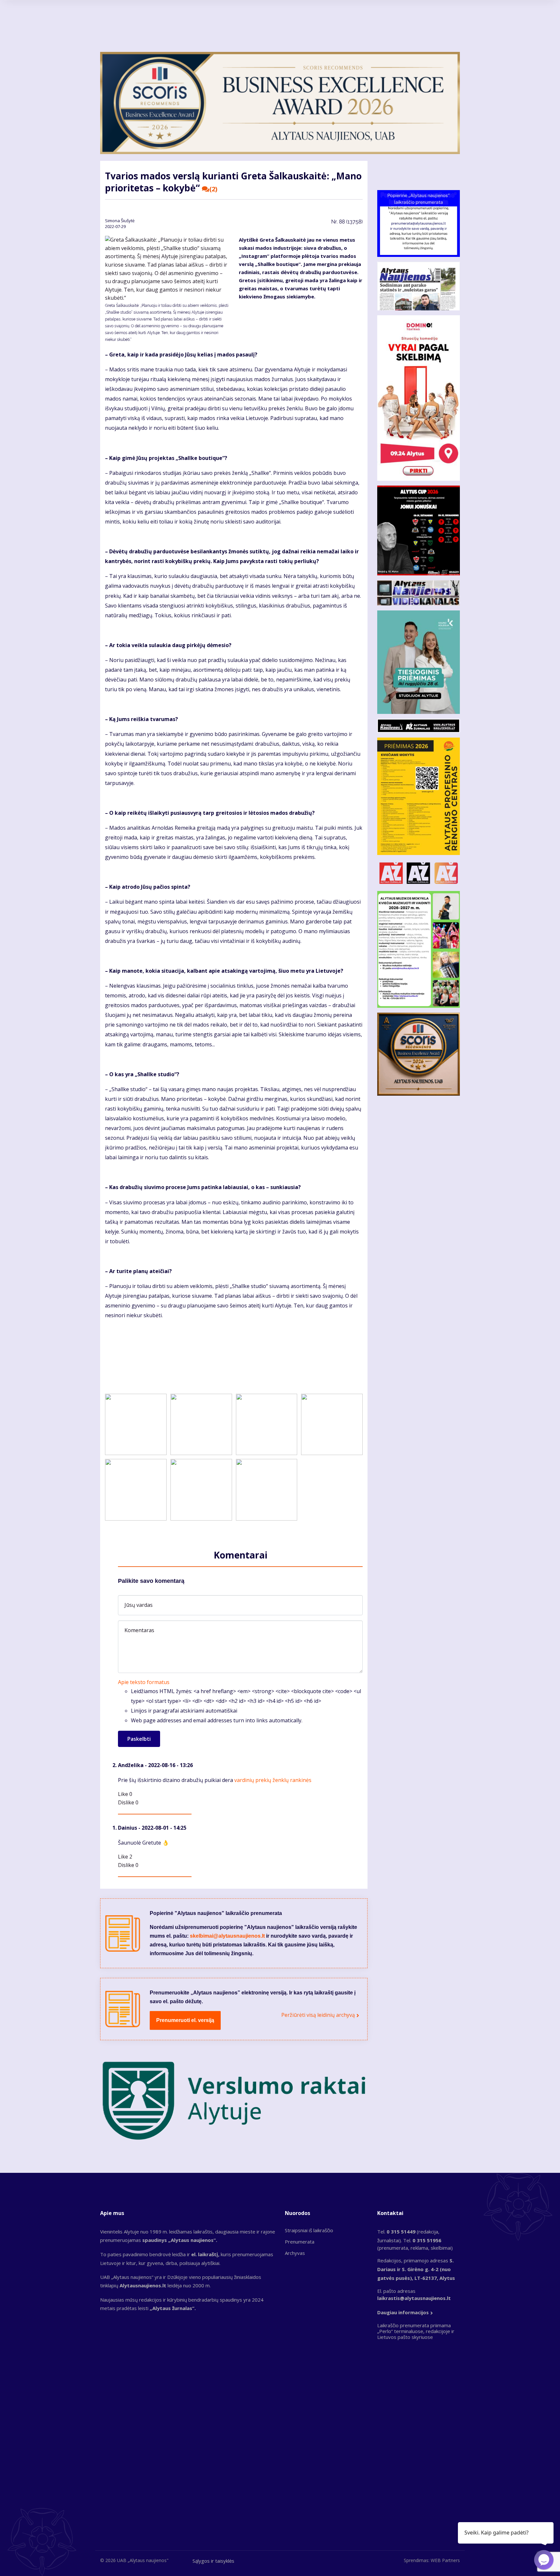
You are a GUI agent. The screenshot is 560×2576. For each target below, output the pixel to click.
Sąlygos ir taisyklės (213, 2561)
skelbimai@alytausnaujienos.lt (227, 1936)
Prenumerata (300, 2242)
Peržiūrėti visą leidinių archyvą (318, 2015)
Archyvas (295, 2253)
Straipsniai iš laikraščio (309, 2230)
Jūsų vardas (139, 1605)
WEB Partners (445, 2560)
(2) (213, 189)
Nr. (347, 222)
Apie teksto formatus (144, 1682)
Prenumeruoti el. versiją (185, 2020)
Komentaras (139, 1630)
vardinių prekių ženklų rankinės (273, 1780)
